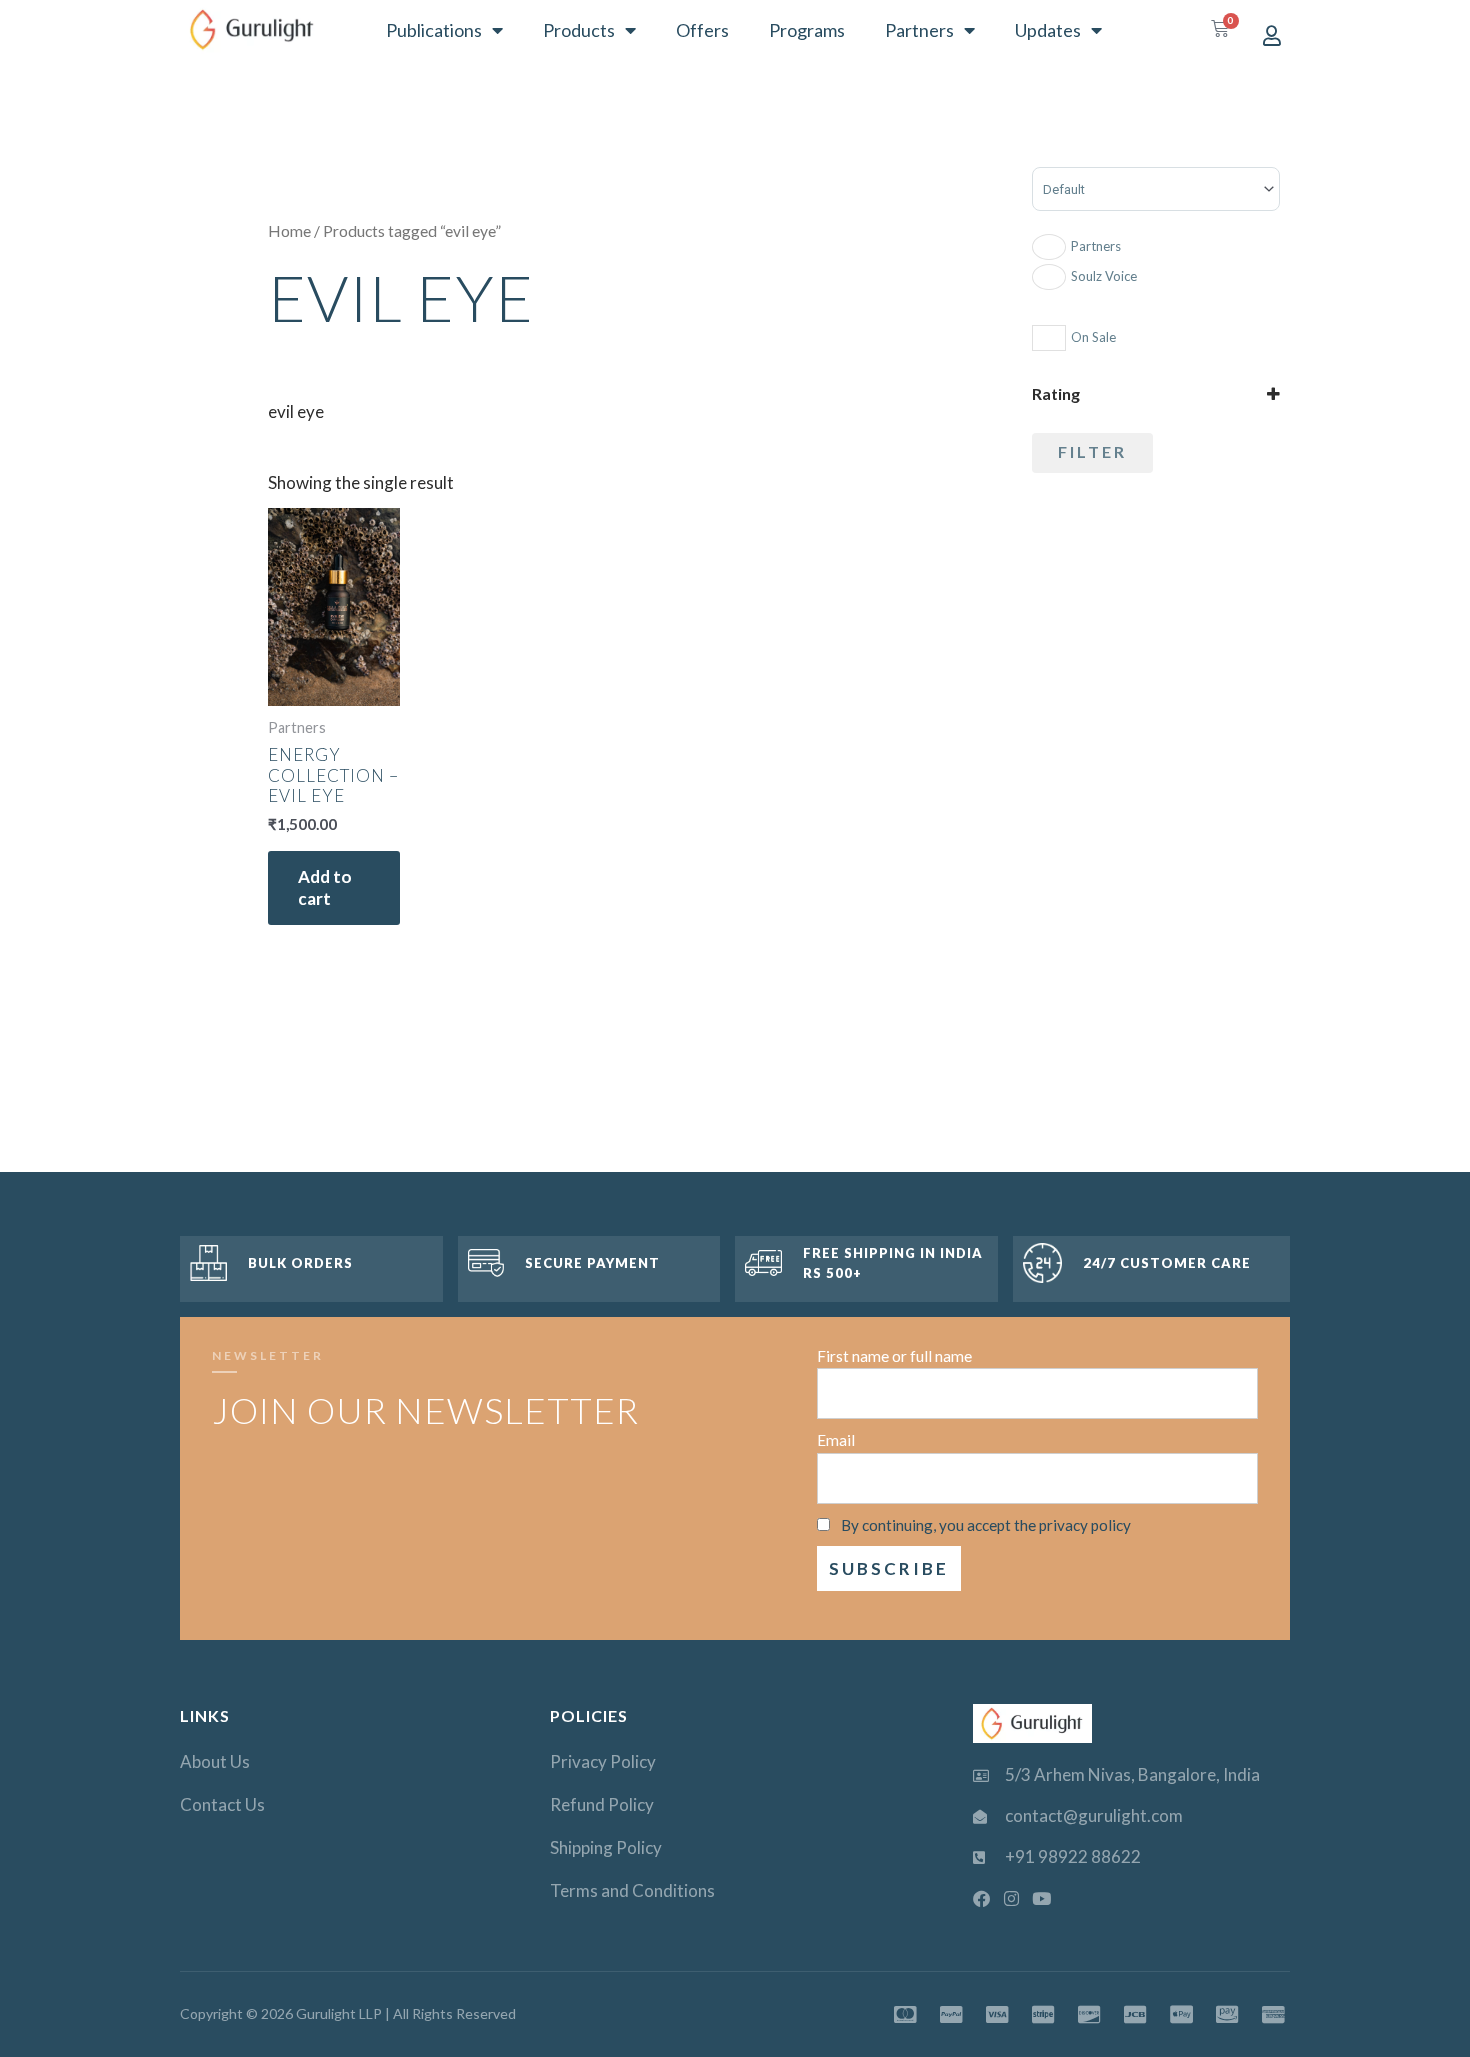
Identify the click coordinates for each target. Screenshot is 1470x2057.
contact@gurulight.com (1094, 1815)
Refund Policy (602, 1804)
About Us (215, 1761)
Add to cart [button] (325, 887)
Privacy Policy (603, 1761)
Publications (434, 30)
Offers (702, 30)
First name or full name (894, 1356)
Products (579, 30)
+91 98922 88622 (1073, 1856)
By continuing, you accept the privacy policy (986, 1525)
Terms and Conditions (632, 1890)
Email (836, 1440)
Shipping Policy (606, 1847)
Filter (1092, 451)
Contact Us (222, 1804)
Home (289, 231)
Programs (807, 30)
